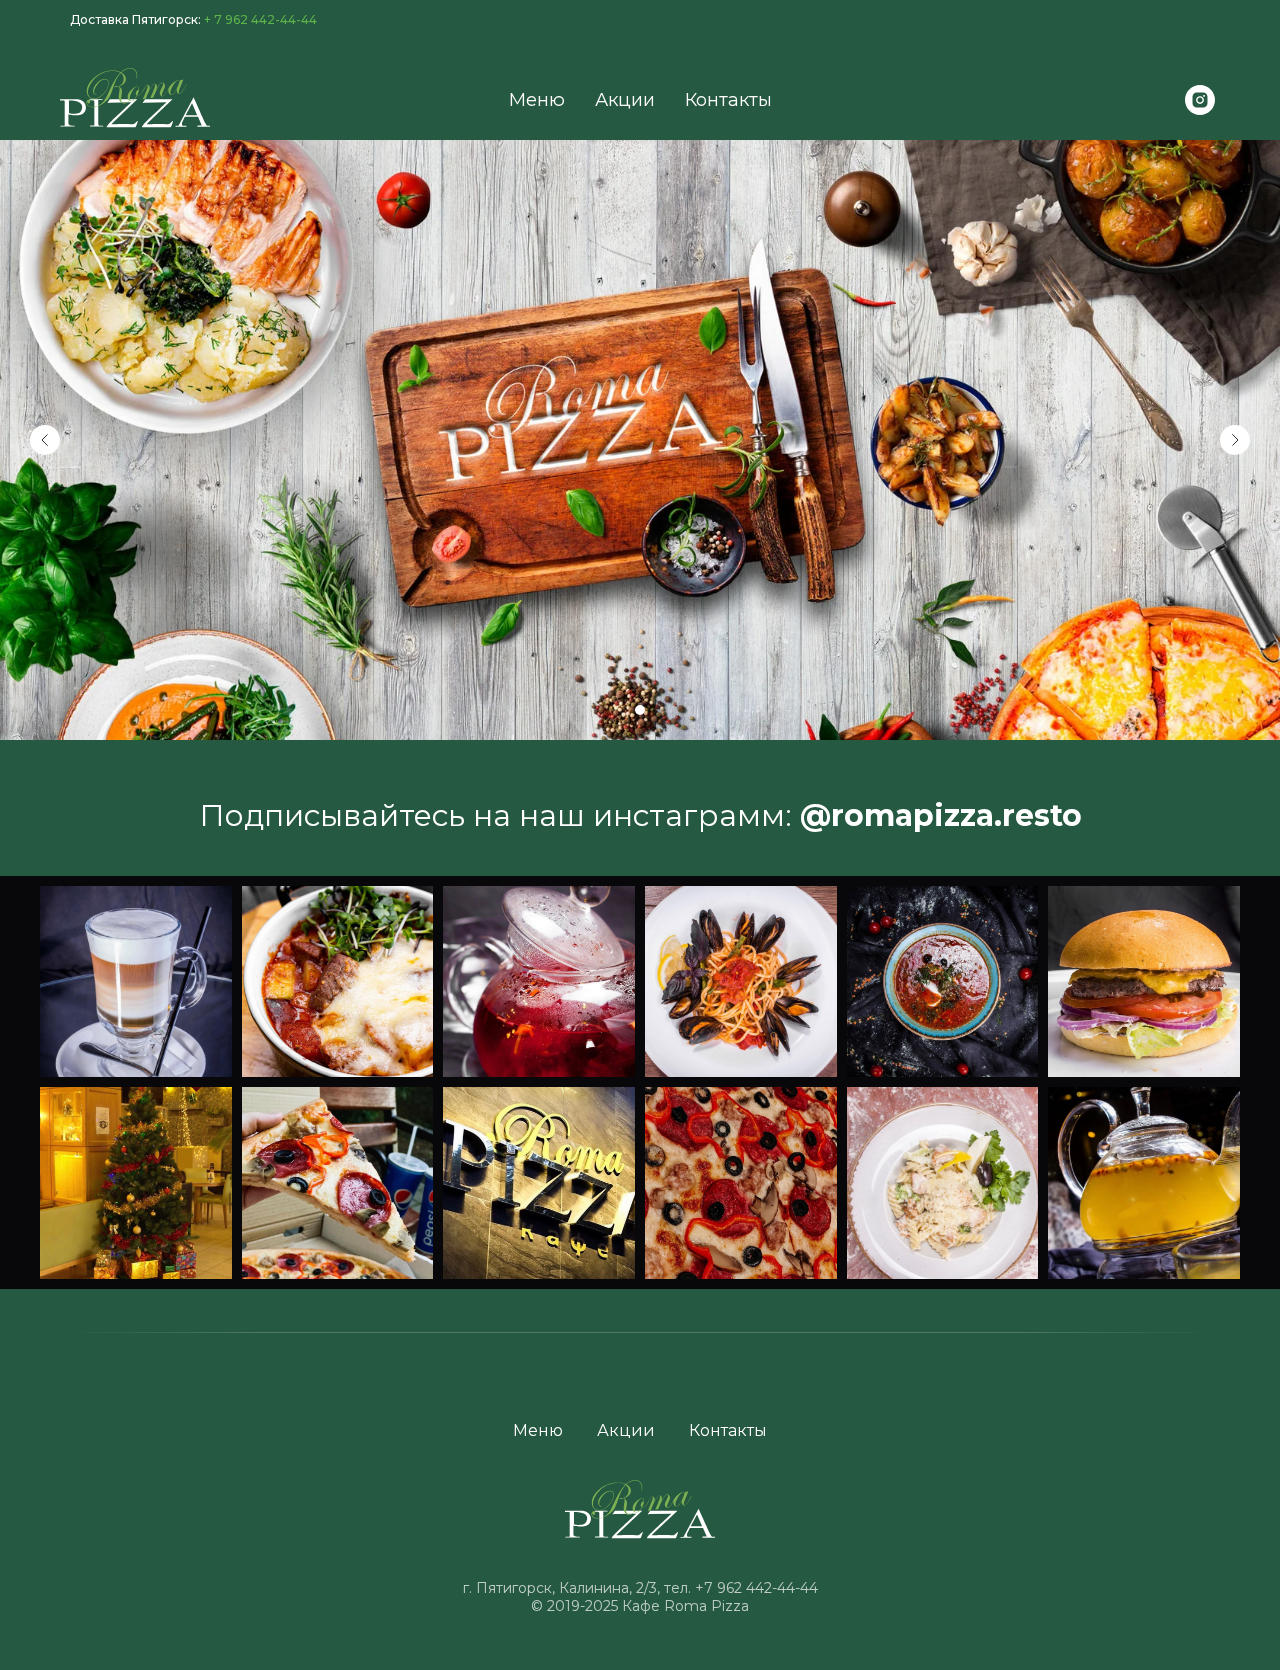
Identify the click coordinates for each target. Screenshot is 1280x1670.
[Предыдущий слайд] (45, 440)
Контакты (728, 100)
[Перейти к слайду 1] (640, 710)
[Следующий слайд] (1235, 440)
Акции (625, 100)
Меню (537, 100)
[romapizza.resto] (1200, 100)
